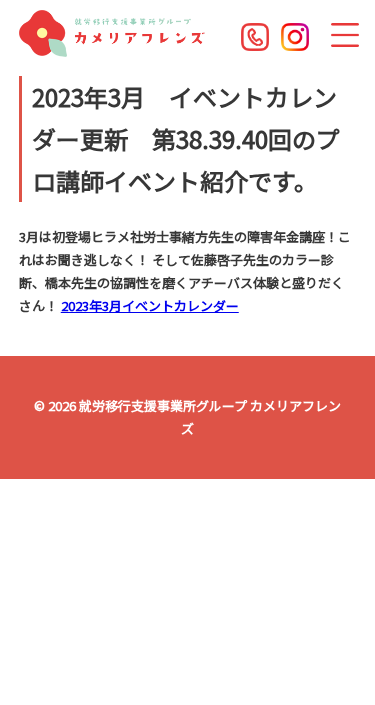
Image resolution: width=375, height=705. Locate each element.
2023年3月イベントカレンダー (150, 305)
